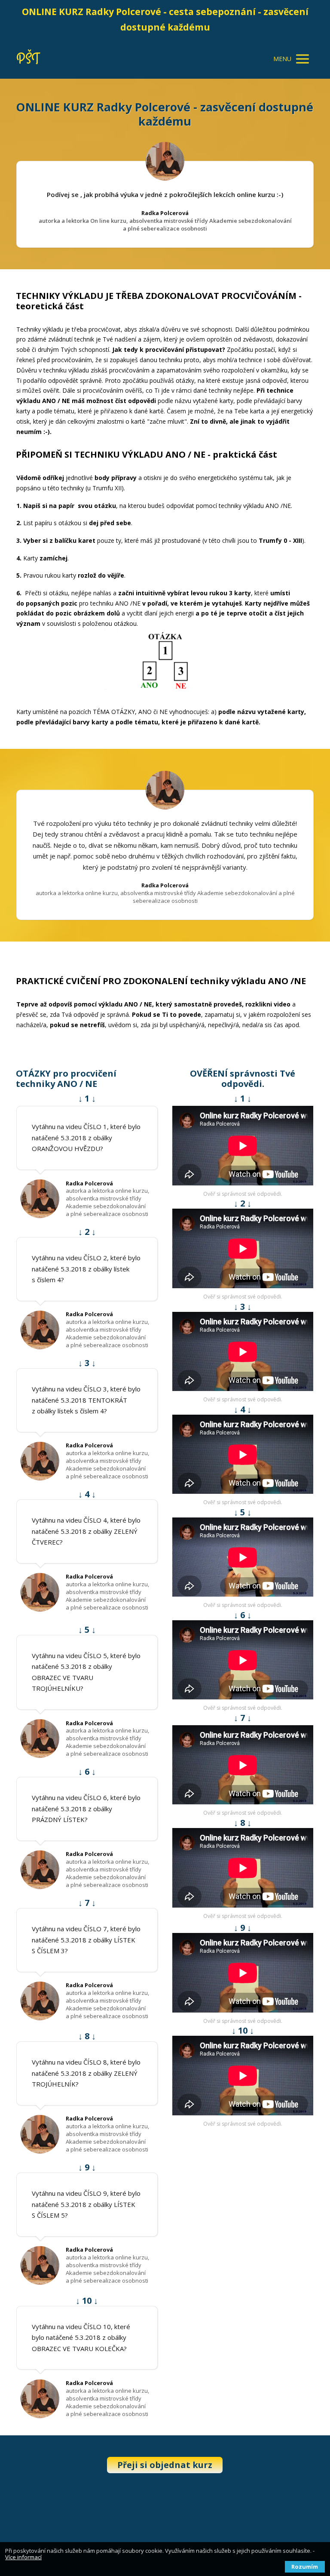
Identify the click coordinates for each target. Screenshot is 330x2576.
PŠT (28, 59)
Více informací (23, 2557)
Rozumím (305, 2567)
